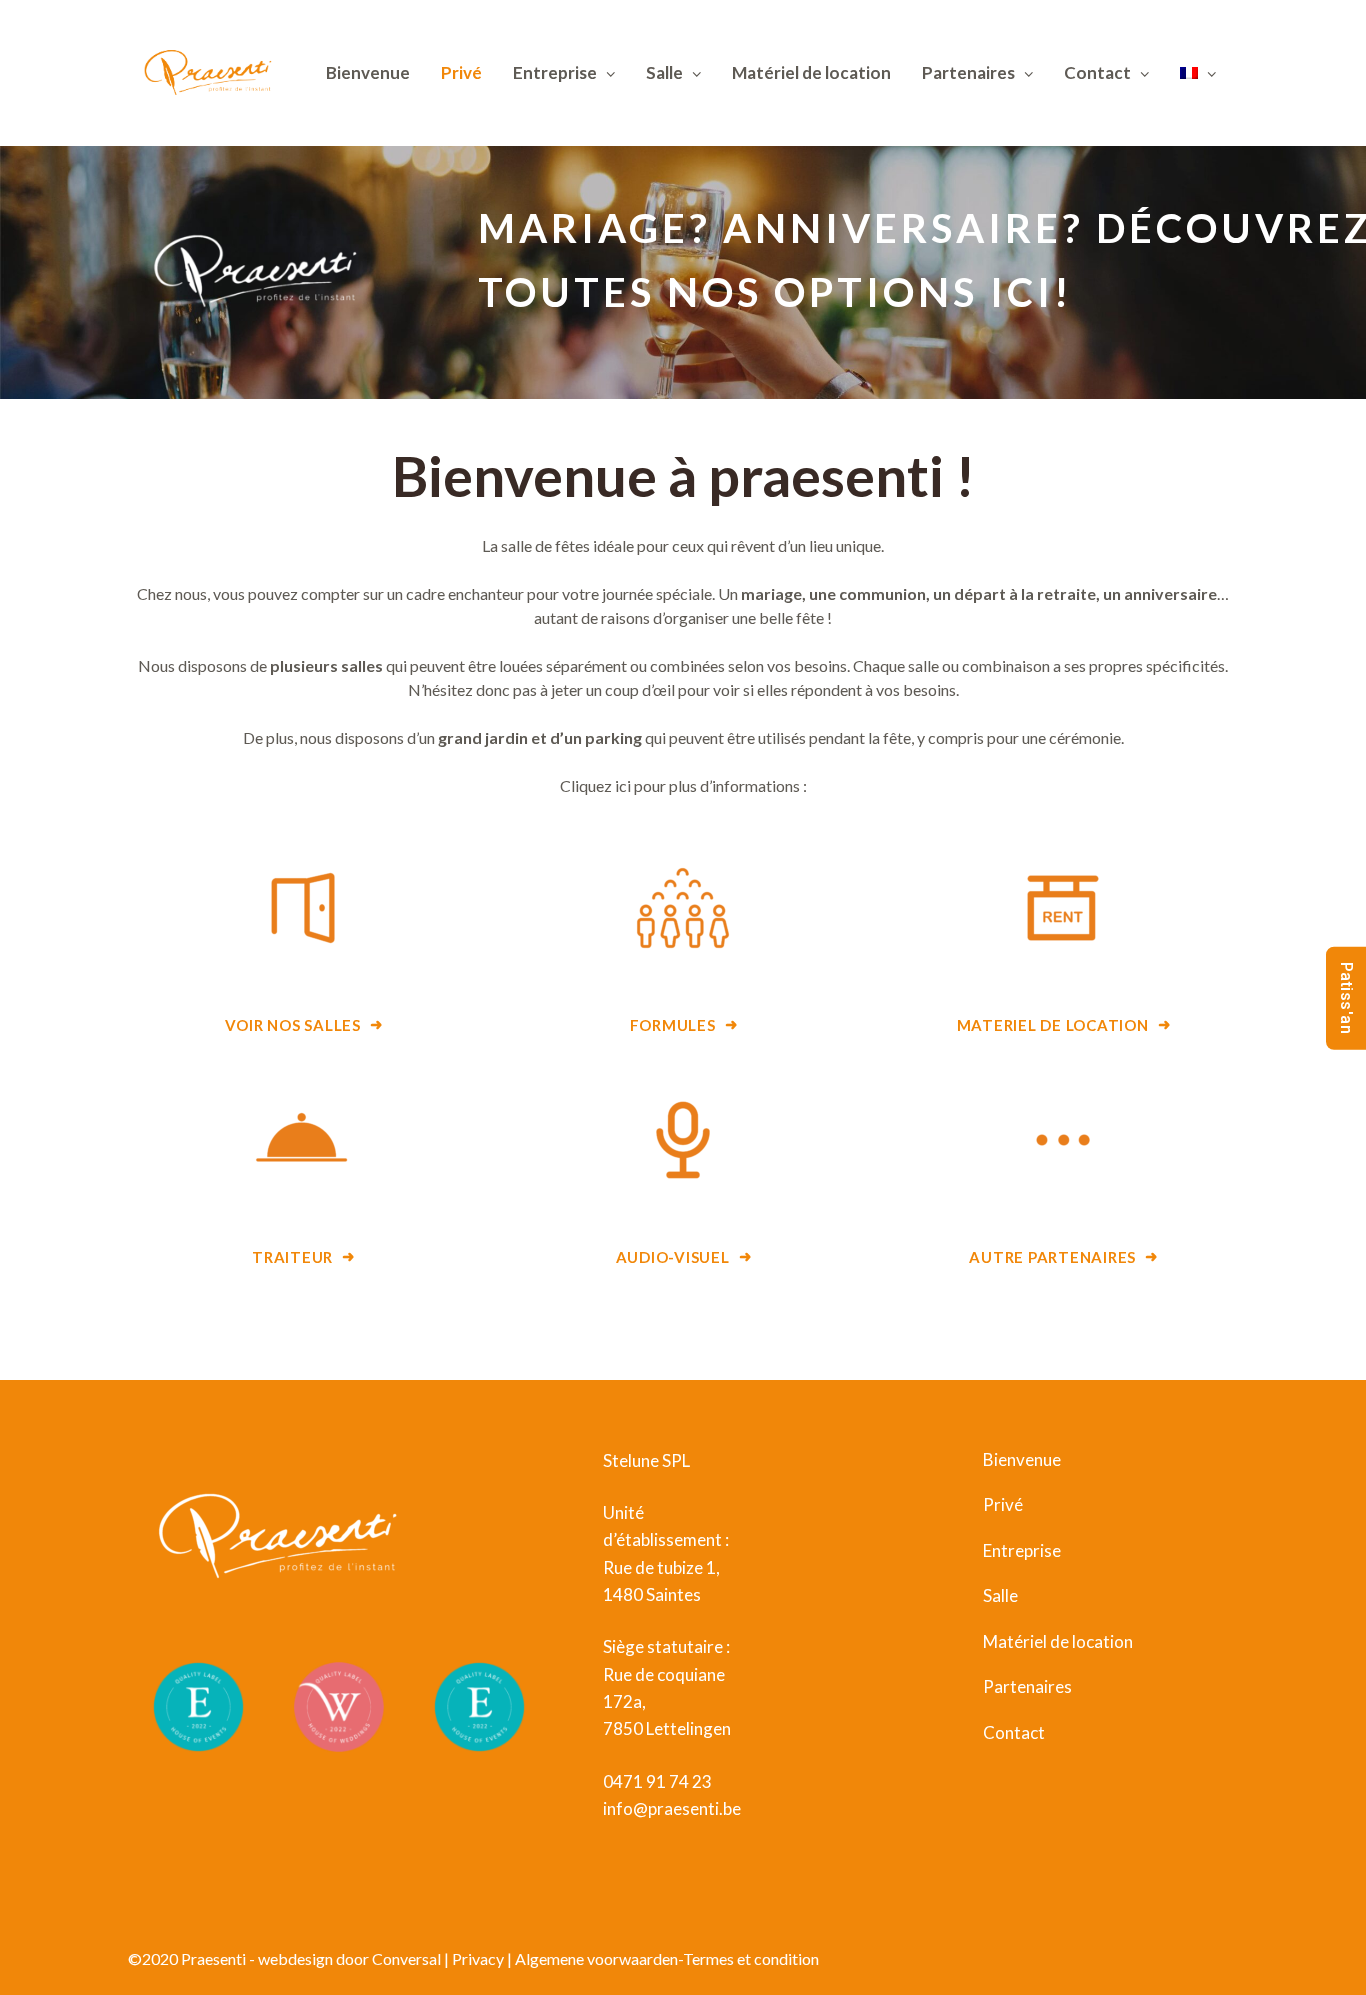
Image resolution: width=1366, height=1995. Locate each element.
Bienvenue (368, 72)
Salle (664, 72)
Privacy (478, 1958)
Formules (673, 1025)
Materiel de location (1053, 1025)
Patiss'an (1346, 997)
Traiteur (292, 1257)
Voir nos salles (293, 1025)
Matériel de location (811, 72)
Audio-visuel (673, 1257)
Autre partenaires (1052, 1257)
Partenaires (968, 72)
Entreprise (555, 72)
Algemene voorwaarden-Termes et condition (667, 1958)
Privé (461, 72)
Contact (1014, 1732)
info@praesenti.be (672, 1808)
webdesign (297, 1958)
